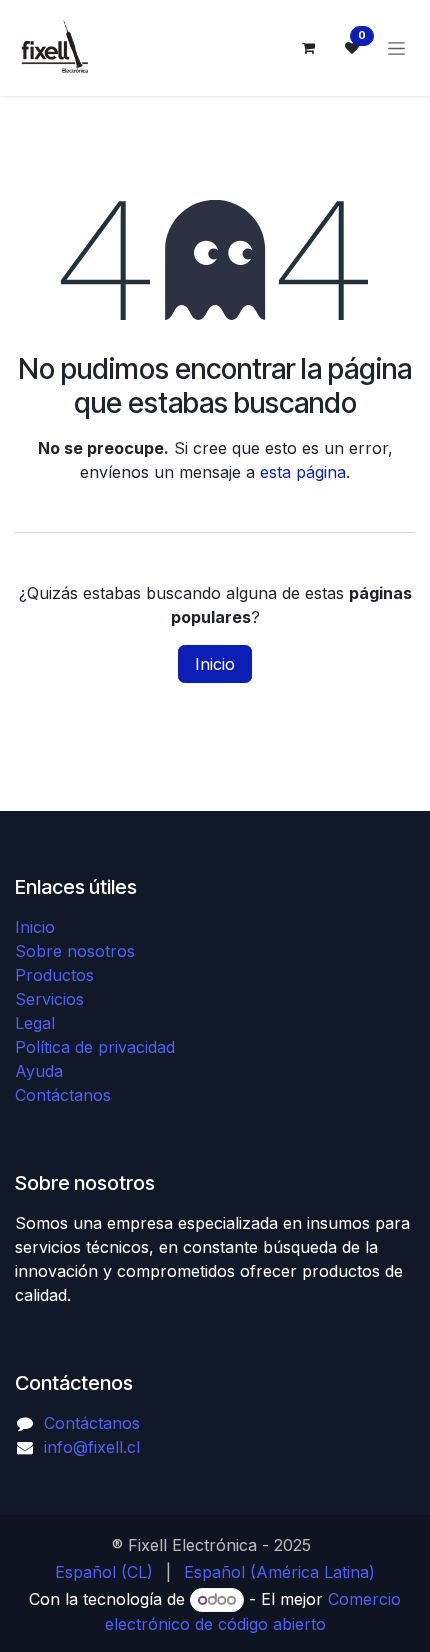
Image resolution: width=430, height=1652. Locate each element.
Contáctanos (63, 1095)
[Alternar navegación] (396, 48)
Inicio (215, 664)
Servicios (49, 999)
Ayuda (39, 1071)
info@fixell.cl (92, 1447)
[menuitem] (104, 1572)
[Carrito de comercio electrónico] (308, 48)
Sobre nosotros (75, 951)
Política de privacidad (95, 1047)
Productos (54, 975)
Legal (35, 1023)
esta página (303, 472)
